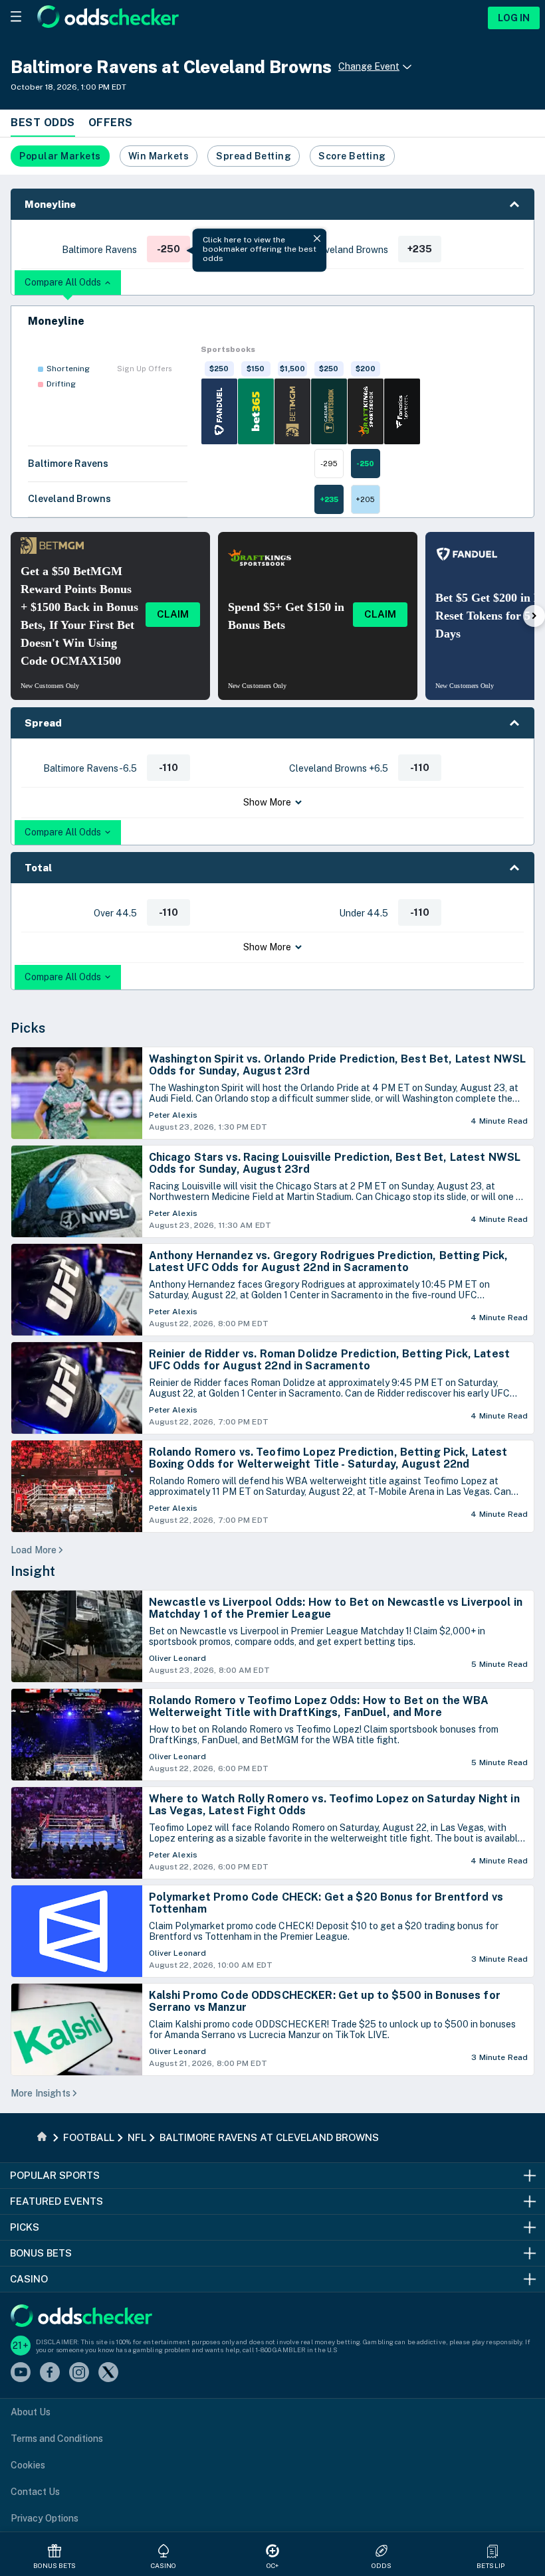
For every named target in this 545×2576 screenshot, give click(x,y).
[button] (272, 204)
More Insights (41, 2093)
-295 (329, 464)
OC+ (272, 2565)
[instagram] (79, 2373)
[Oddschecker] (81, 2317)
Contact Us (35, 2492)
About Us (31, 2412)
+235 (329, 499)
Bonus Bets (55, 2565)
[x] (108, 2373)
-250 (365, 464)
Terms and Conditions (57, 2439)
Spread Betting (254, 156)
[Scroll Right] (534, 616)
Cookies (28, 2465)
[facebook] (50, 2373)
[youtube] (21, 2373)
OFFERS (111, 123)
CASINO (164, 2565)
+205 (365, 499)
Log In (514, 18)
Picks (28, 1028)
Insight (33, 1571)
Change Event (369, 66)
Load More (34, 1550)
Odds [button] (381, 2565)
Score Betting (352, 156)
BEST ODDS (43, 123)
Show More (267, 802)
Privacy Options (45, 2518)
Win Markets (159, 156)
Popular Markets (60, 156)
